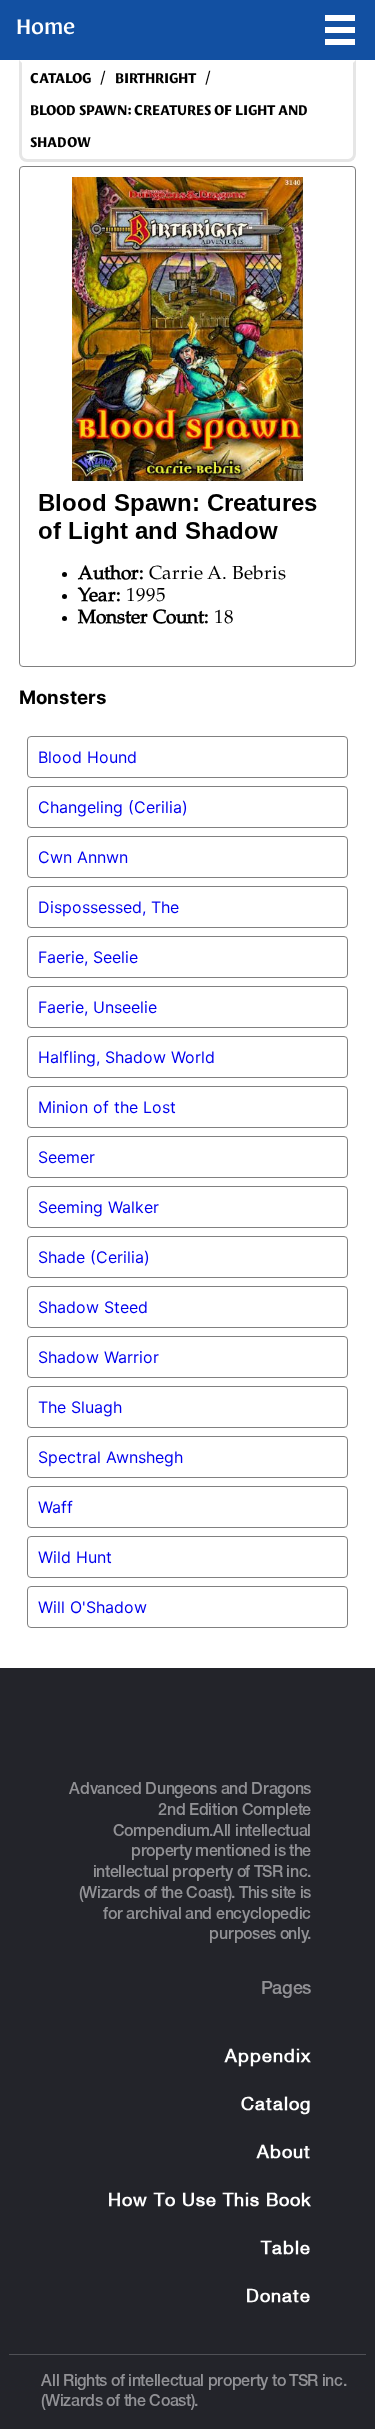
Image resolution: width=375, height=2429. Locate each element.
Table (286, 2249)
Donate (278, 2297)
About (284, 2153)
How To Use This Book (209, 2201)
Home (45, 27)
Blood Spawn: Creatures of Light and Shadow (169, 126)
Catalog (276, 2105)
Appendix (268, 2057)
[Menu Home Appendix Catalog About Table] (340, 30)
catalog (60, 78)
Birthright (155, 78)
